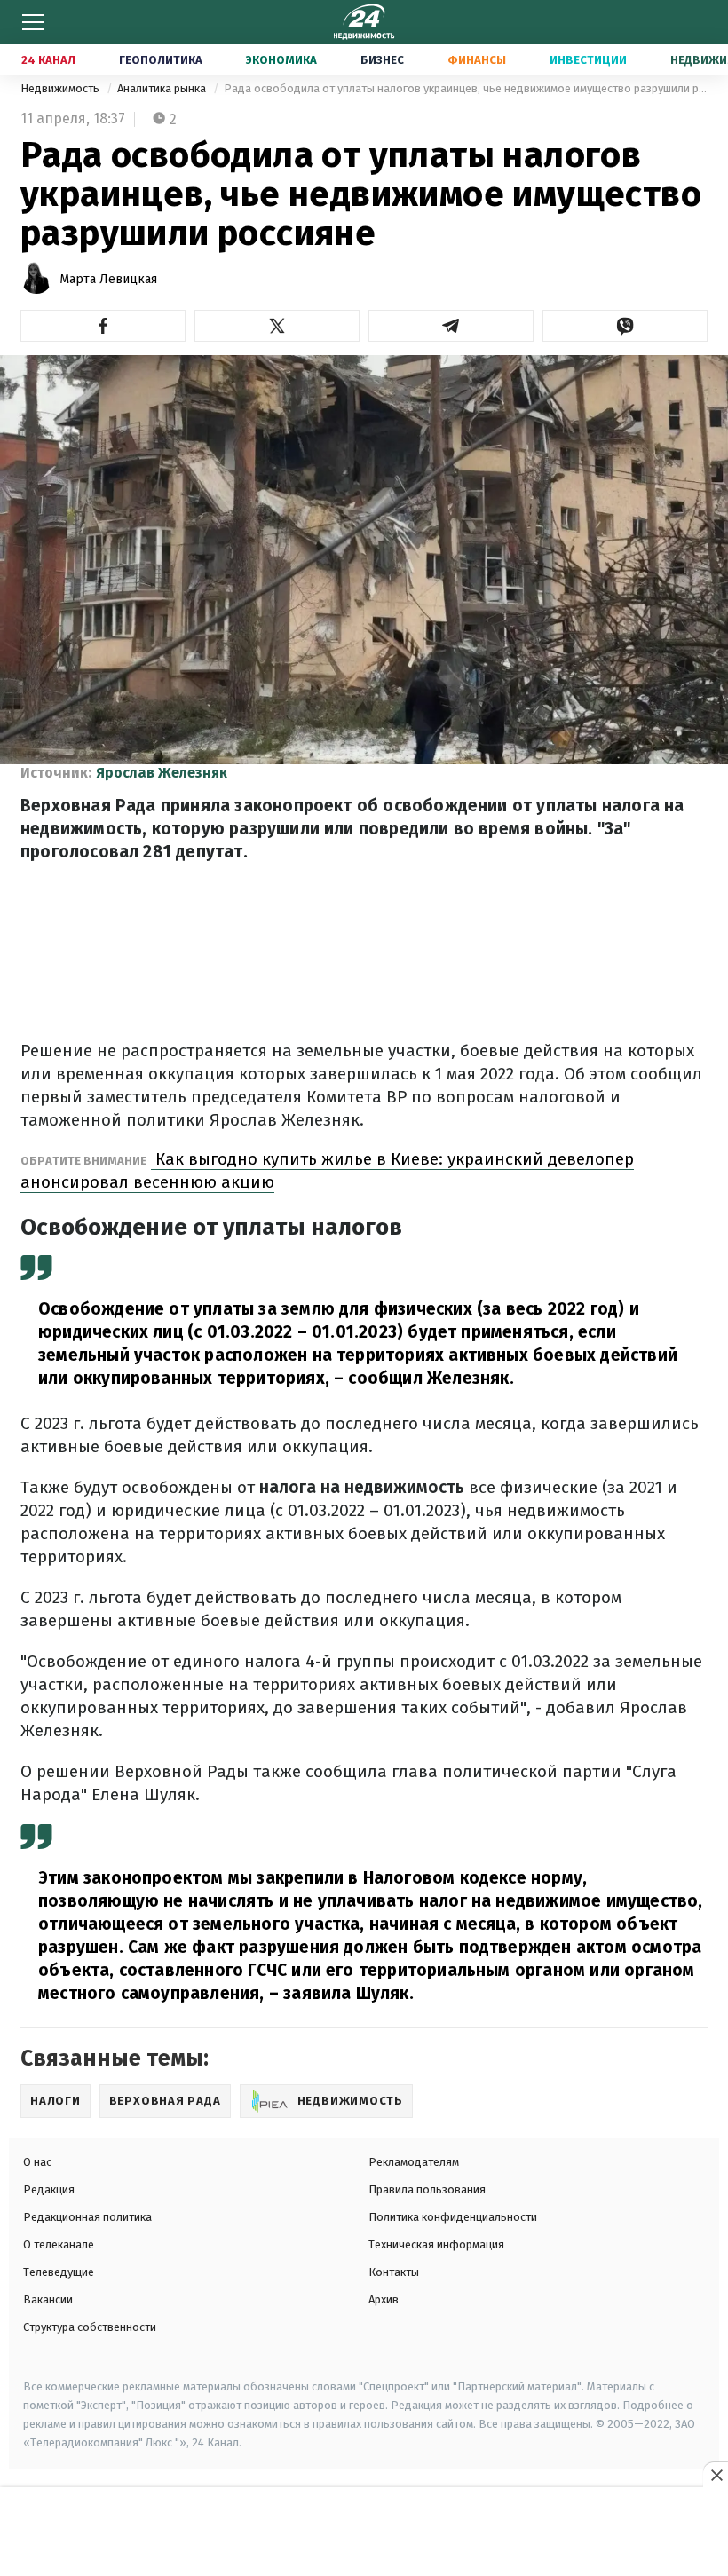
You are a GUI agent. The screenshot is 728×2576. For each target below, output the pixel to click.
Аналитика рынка (163, 88)
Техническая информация (436, 2244)
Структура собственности (90, 2327)
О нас (37, 2162)
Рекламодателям (414, 2162)
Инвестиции (588, 60)
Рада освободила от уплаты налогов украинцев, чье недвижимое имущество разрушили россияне (466, 88)
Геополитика (161, 60)
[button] (103, 326)
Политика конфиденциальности (453, 2217)
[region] (364, 2533)
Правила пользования (427, 2189)
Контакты (394, 2272)
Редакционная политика (87, 2217)
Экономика (281, 60)
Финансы (477, 60)
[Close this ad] (716, 2475)
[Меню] (33, 22)
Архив (384, 2299)
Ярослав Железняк (162, 773)
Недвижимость (61, 88)
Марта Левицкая (108, 279)
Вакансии (48, 2299)
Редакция (49, 2189)
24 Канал (48, 60)
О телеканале (59, 2244)
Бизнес (382, 60)
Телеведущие (59, 2272)
